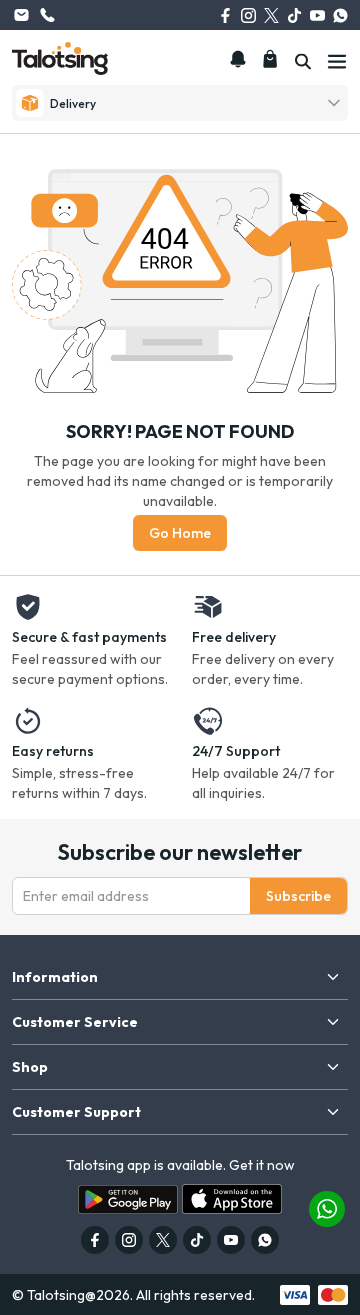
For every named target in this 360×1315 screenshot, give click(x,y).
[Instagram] (248, 15)
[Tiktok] (294, 15)
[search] (303, 62)
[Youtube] (317, 15)
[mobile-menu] (337, 62)
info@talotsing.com (21, 15)
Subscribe (298, 896)
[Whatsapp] (340, 15)
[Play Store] (128, 1199)
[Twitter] (271, 15)
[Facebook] (225, 15)
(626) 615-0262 (47, 15)
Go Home (180, 533)
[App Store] (232, 1199)
